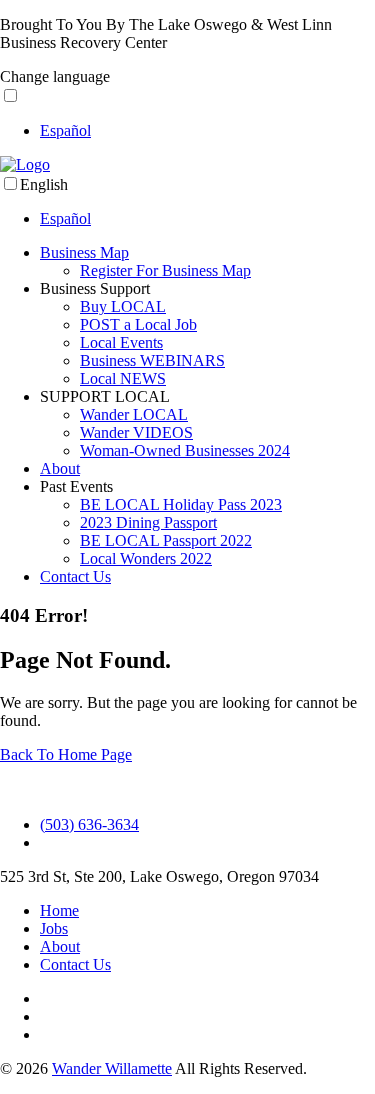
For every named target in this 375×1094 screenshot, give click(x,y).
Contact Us (75, 576)
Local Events (121, 342)
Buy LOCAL (123, 306)
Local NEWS (123, 378)
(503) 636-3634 (89, 824)
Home (59, 910)
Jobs (54, 928)
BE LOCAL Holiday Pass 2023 (181, 504)
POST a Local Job (138, 324)
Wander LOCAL (134, 414)
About (60, 468)
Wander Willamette (112, 1068)
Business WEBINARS (152, 360)
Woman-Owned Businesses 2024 (185, 450)
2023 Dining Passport (148, 522)
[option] (207, 131)
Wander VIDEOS (136, 432)
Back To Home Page (66, 754)
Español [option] (65, 130)
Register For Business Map (165, 270)
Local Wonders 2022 (146, 558)
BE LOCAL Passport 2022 (166, 540)
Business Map (84, 252)
